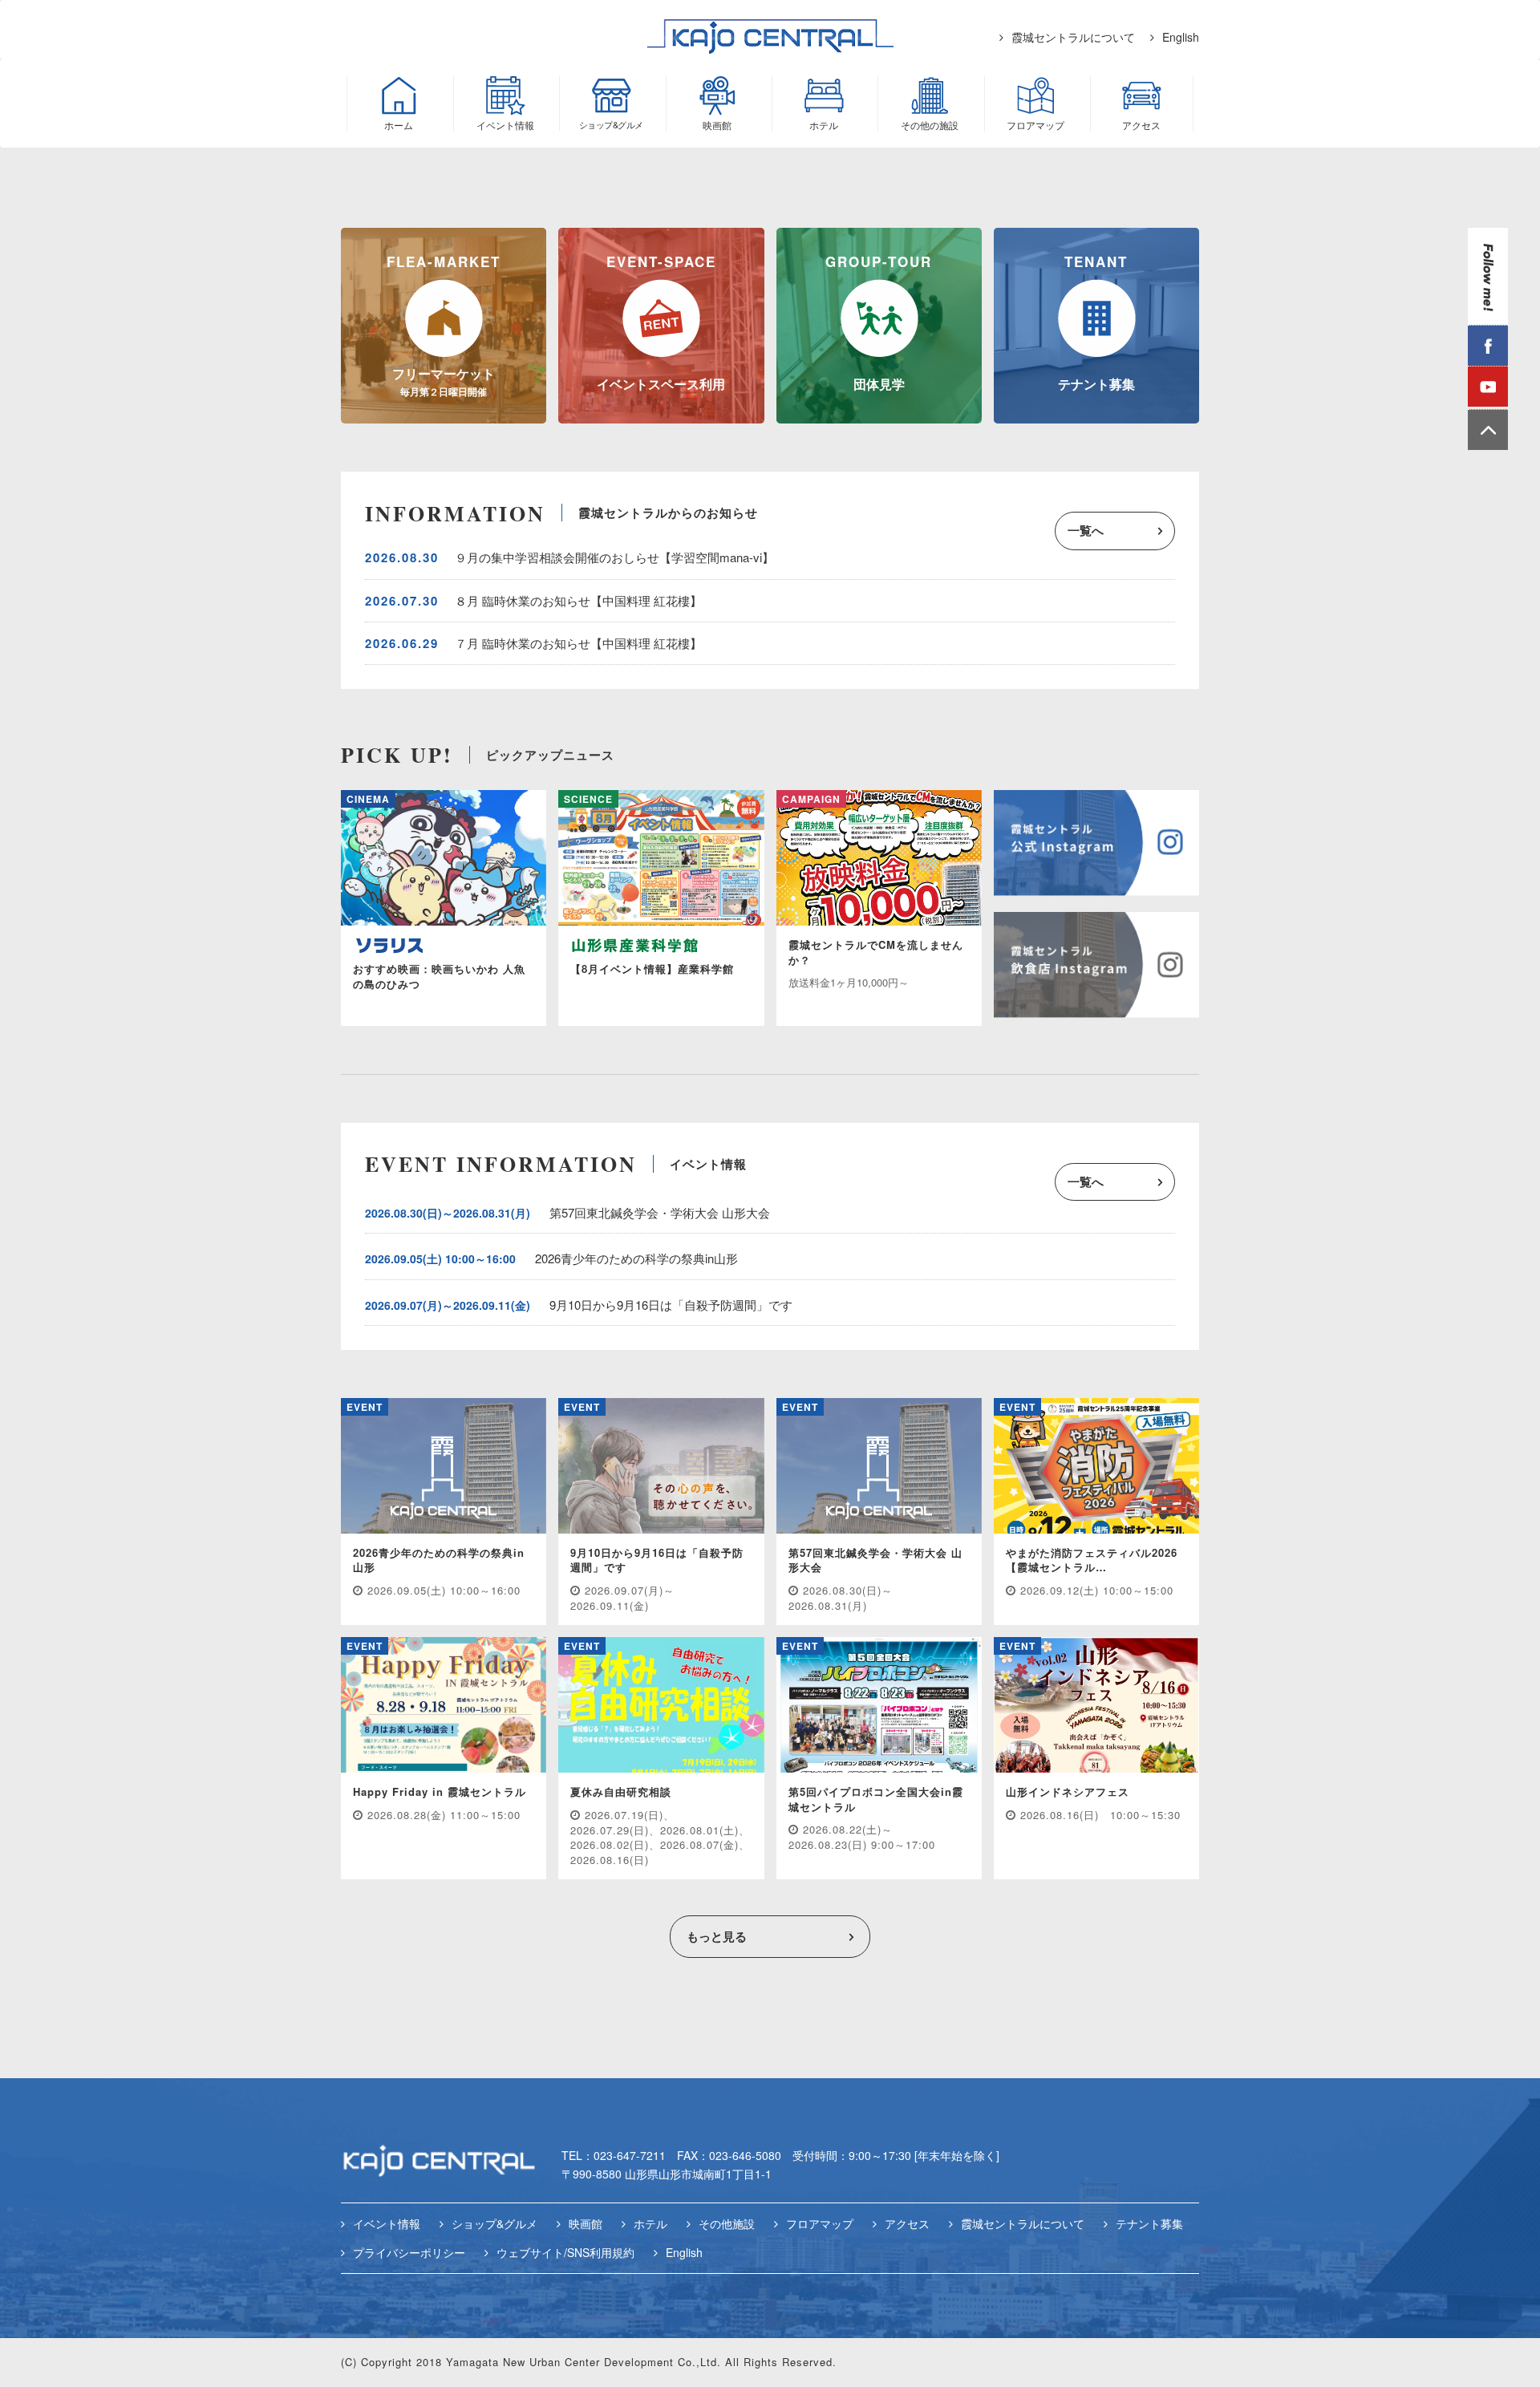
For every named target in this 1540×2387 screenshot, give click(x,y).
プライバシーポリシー (409, 2252)
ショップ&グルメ (494, 2223)
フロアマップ (820, 2223)
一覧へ (1086, 530)
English (1181, 37)
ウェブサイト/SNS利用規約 (565, 2252)
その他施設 (727, 2223)
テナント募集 (1149, 2223)
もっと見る (717, 1936)
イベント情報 (387, 2223)
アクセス (907, 2223)
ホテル (650, 2223)
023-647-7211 (630, 2155)
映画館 (586, 2223)
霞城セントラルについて (1073, 37)
